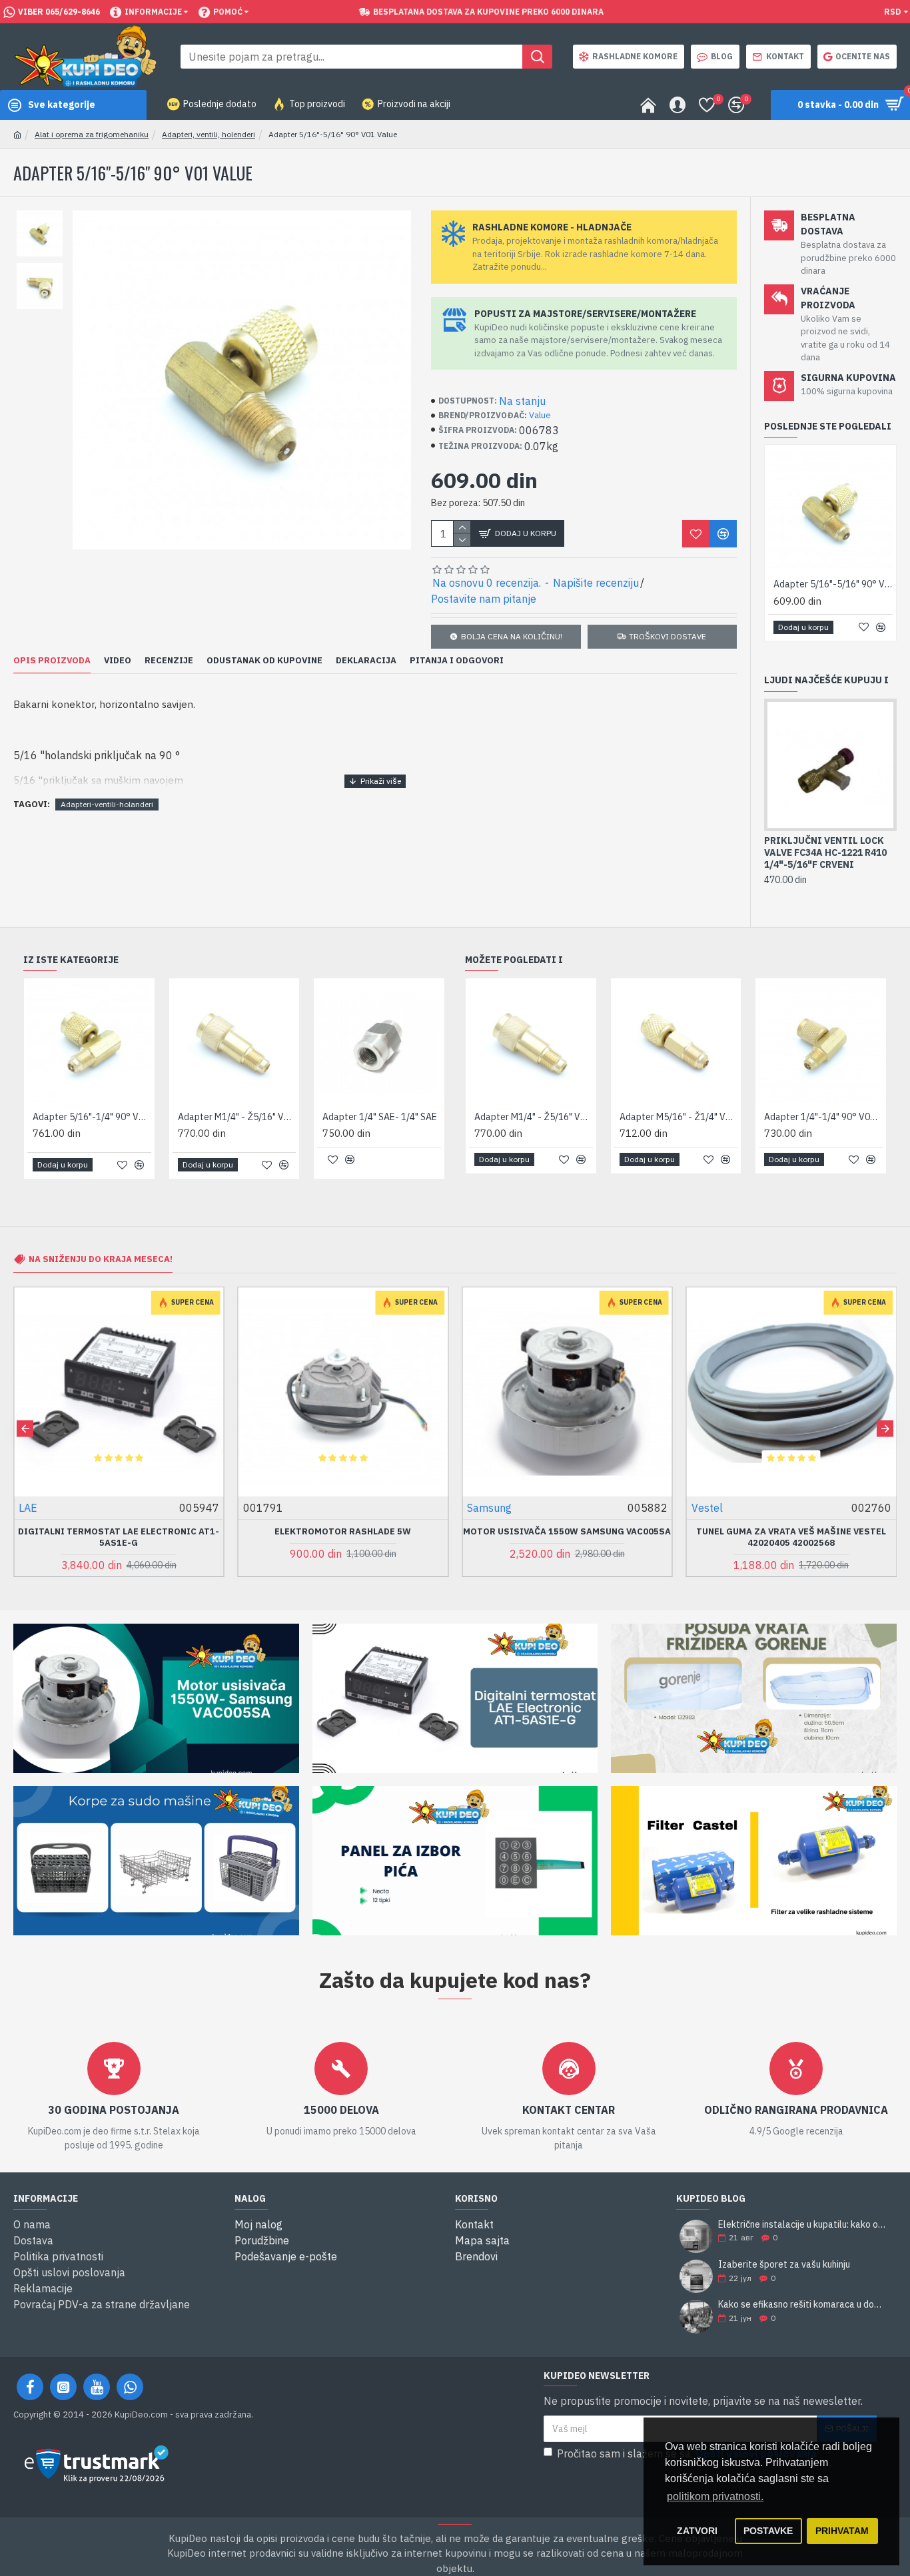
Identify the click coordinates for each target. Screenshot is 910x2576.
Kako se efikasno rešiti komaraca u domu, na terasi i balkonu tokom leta (803, 2305)
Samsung (489, 1508)
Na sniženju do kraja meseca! (101, 1259)
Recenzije (169, 661)
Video (118, 661)
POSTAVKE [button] (768, 2531)
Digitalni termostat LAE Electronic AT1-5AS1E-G (119, 1537)
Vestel (707, 1508)
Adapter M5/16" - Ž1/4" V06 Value (679, 1117)
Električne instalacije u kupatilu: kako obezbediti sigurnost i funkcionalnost (803, 2225)
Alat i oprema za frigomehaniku (92, 134)
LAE (28, 1508)
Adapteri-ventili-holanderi (107, 804)
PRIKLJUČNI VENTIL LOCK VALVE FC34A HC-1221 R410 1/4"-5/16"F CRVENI (825, 852)
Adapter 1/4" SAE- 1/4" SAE (380, 1117)
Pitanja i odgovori (457, 661)
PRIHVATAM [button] (842, 2531)
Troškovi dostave (668, 636)
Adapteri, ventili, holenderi (209, 134)
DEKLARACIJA (366, 661)
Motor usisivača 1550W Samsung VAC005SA (567, 1532)
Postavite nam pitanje (484, 599)
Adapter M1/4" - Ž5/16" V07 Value (237, 1117)
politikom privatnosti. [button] (715, 2496)
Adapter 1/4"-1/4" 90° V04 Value (823, 1117)
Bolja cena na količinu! (512, 636)
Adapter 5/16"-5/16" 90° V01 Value (833, 584)
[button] (25, 1428)
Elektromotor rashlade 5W (343, 1532)
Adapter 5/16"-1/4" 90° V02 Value (92, 1117)
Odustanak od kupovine (264, 661)
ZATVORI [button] (697, 2531)
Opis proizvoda (52, 661)
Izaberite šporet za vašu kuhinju (784, 2265)
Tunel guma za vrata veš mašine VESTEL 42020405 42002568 (791, 1537)
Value (540, 415)
